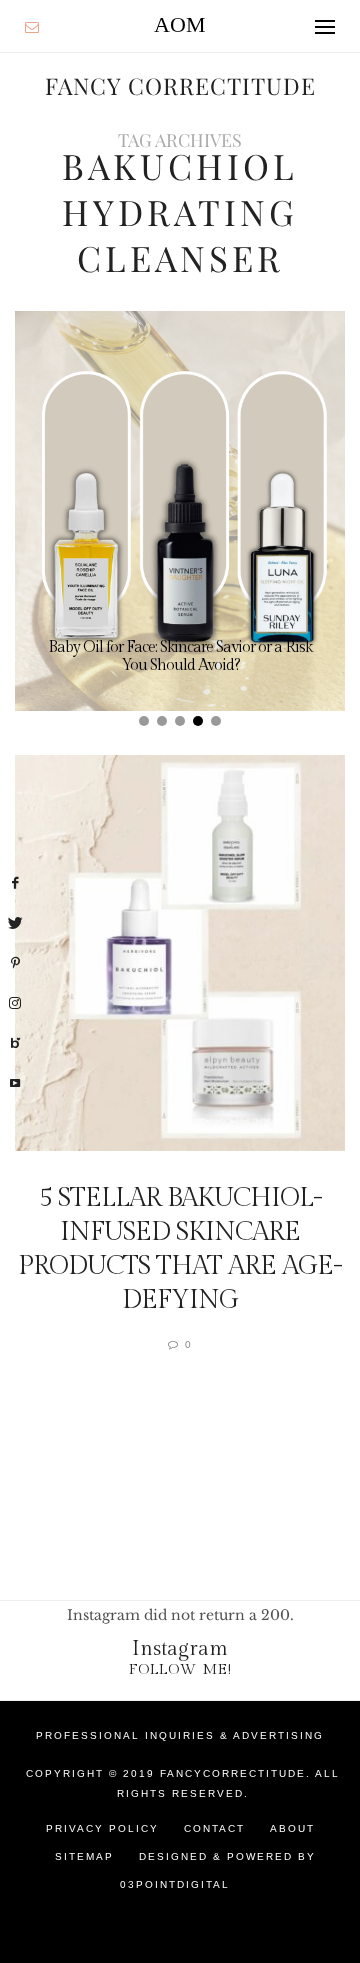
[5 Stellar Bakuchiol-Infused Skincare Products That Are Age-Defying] (180, 953)
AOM (180, 24)
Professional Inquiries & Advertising (180, 1735)
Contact (214, 1828)
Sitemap (84, 1856)
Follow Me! (180, 1669)
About (292, 1828)
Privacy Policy (102, 1828)
